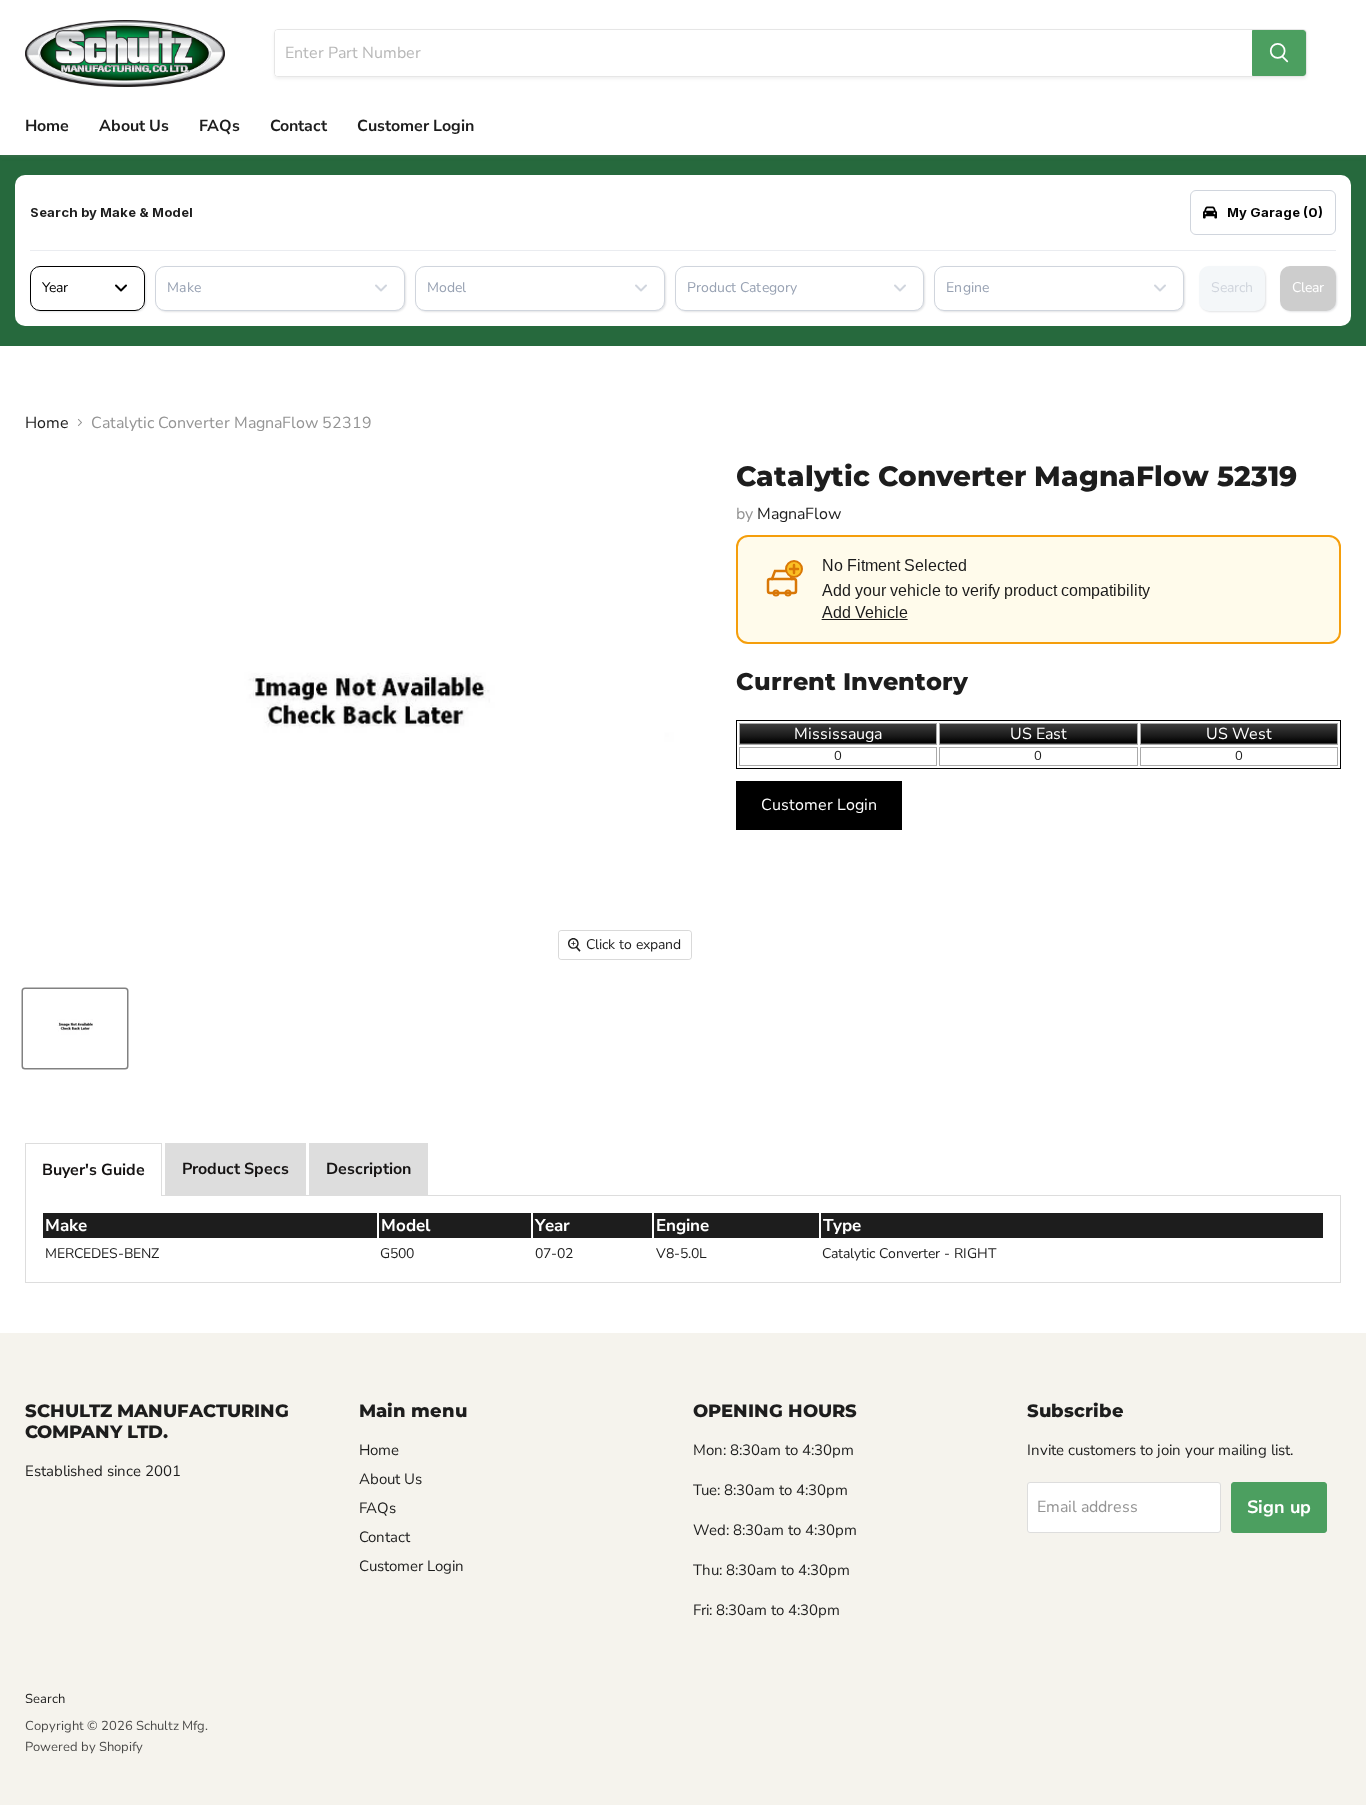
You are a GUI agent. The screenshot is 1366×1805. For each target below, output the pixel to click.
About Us (134, 126)
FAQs (219, 126)
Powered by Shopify (84, 1747)
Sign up (1279, 1507)
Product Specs (235, 1169)
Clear (1308, 287)
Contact (298, 126)
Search (1232, 287)
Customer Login (415, 126)
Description (368, 1169)
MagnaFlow (799, 514)
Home (47, 126)
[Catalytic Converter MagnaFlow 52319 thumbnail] (75, 1028)
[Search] (1279, 53)
